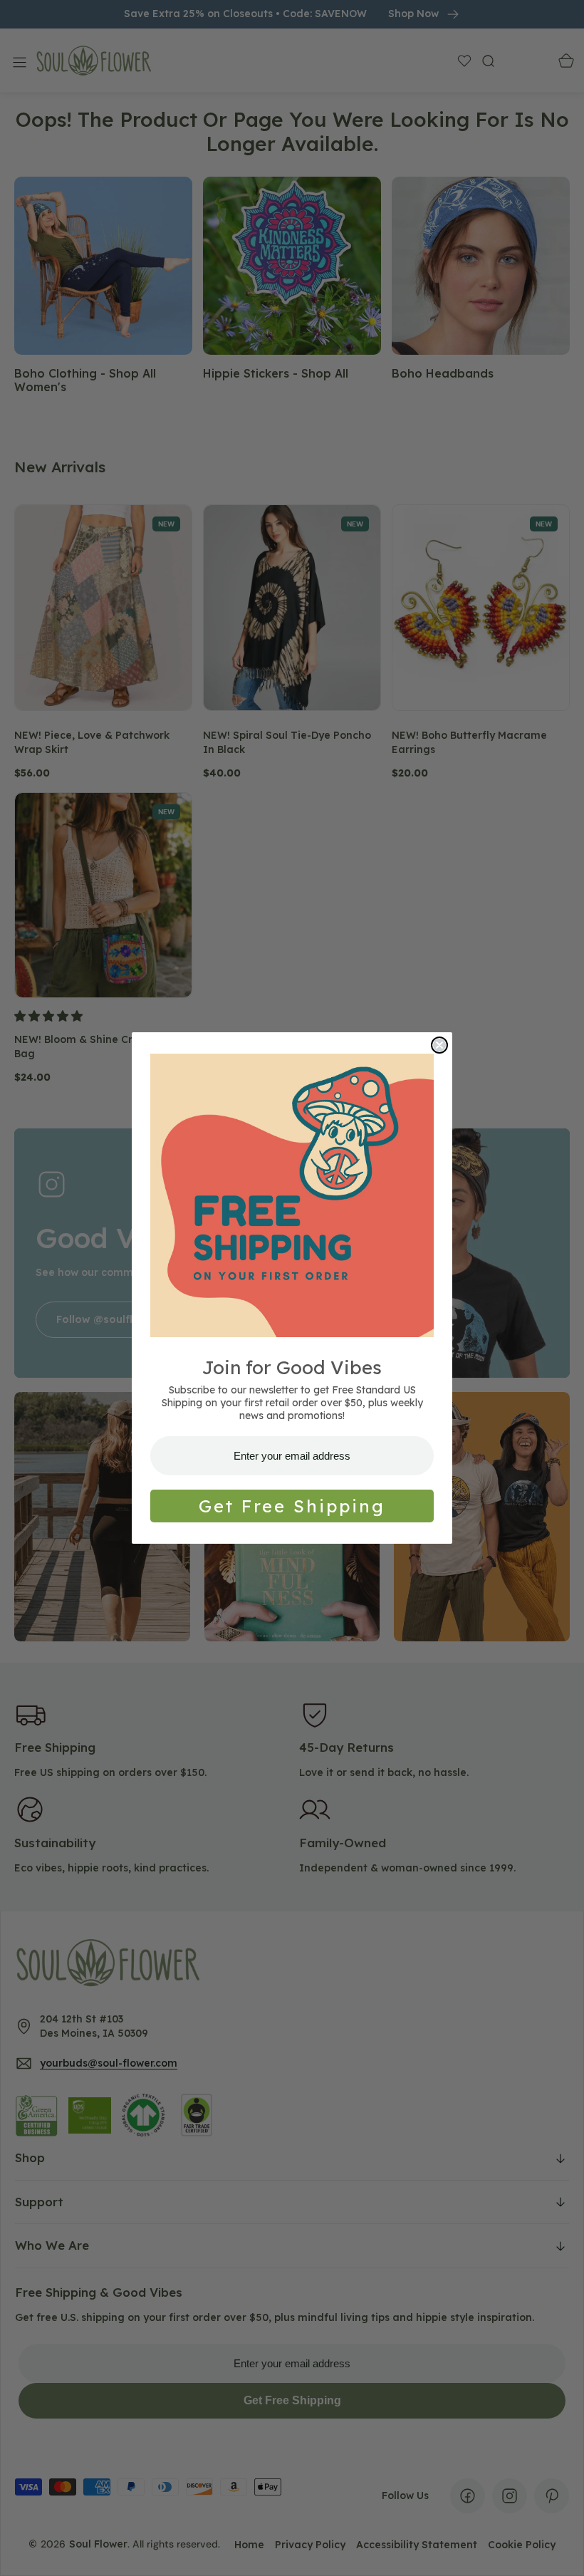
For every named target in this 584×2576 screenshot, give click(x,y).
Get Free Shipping (292, 1506)
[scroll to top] (560, 2552)
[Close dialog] (439, 1045)
